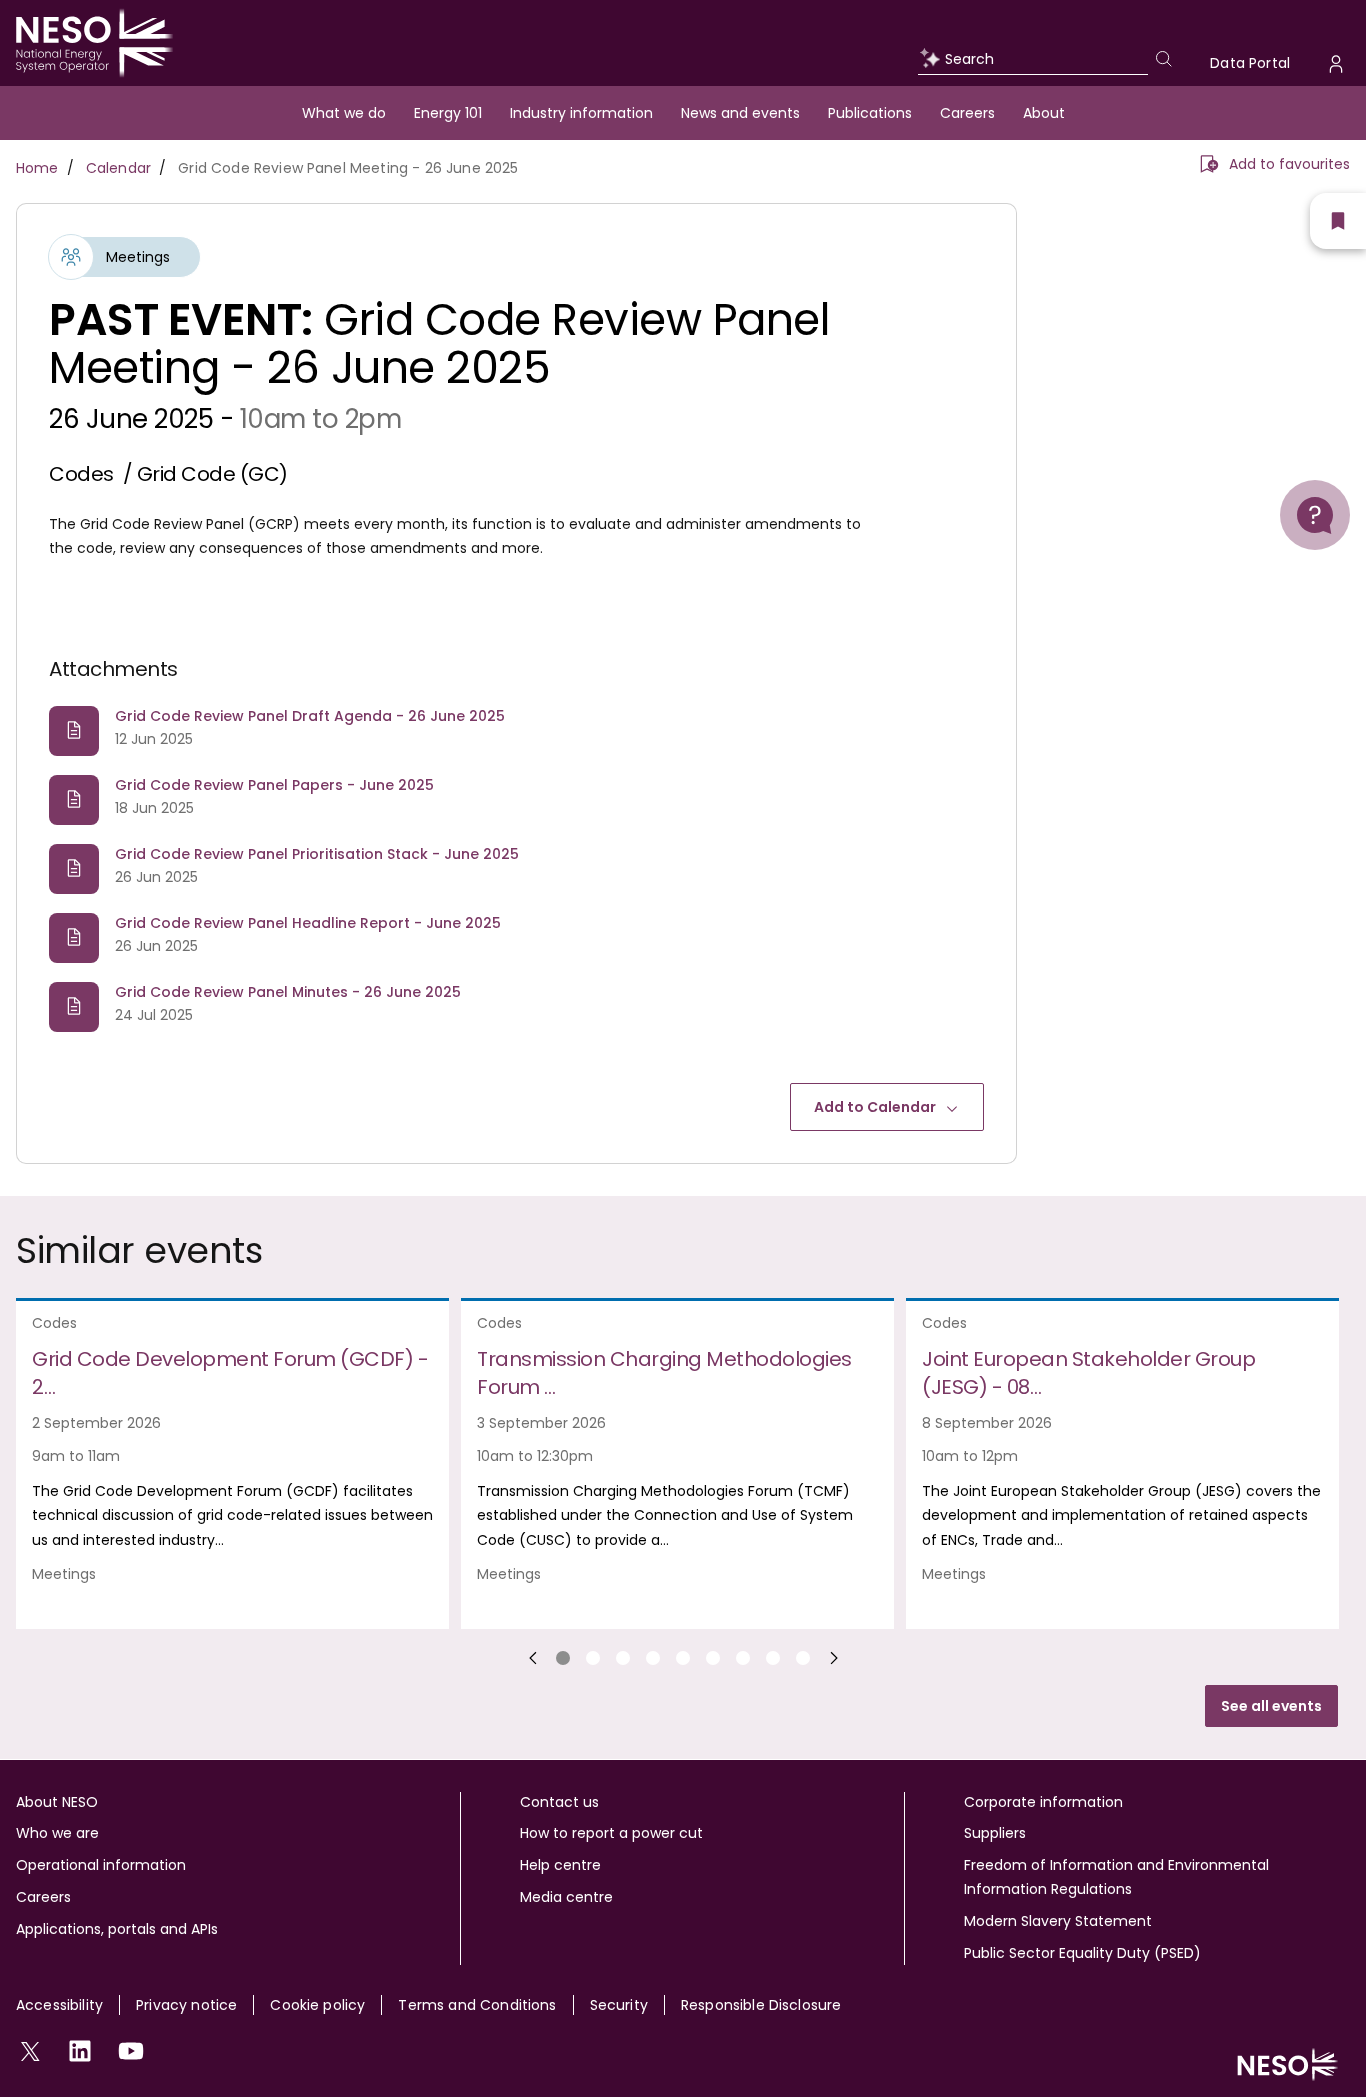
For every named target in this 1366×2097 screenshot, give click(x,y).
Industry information (581, 113)
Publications (870, 113)
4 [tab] (653, 1658)
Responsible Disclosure (761, 2005)
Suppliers (995, 1833)
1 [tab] (563, 1658)
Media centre (566, 1897)
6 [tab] (713, 1658)
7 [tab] (743, 1658)
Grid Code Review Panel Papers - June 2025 (274, 785)
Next (834, 1658)
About (1044, 113)
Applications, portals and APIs (117, 1929)
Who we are (57, 1833)
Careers (967, 113)
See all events (1271, 1706)
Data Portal (1250, 63)
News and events (740, 113)
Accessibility (59, 2005)
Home (37, 168)
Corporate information (1043, 1802)
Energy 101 (448, 113)
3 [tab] (623, 1658)
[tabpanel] (238, 1463)
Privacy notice (186, 2005)
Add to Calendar (875, 1107)
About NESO (57, 1802)
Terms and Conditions (477, 2005)
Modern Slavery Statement (1058, 1921)
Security (619, 2005)
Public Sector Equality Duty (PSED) (1082, 1953)
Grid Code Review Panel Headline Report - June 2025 (308, 923)
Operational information (101, 1865)
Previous (533, 1658)
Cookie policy (317, 2005)
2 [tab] (593, 1658)
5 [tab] (683, 1658)
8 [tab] (773, 1658)
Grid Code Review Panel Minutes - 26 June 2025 (288, 992)
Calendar (118, 168)
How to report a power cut (611, 1833)
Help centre (560, 1865)
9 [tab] (803, 1658)
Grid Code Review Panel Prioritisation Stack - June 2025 (317, 854)
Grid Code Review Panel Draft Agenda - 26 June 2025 (310, 716)
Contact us (559, 1802)
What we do (344, 113)
